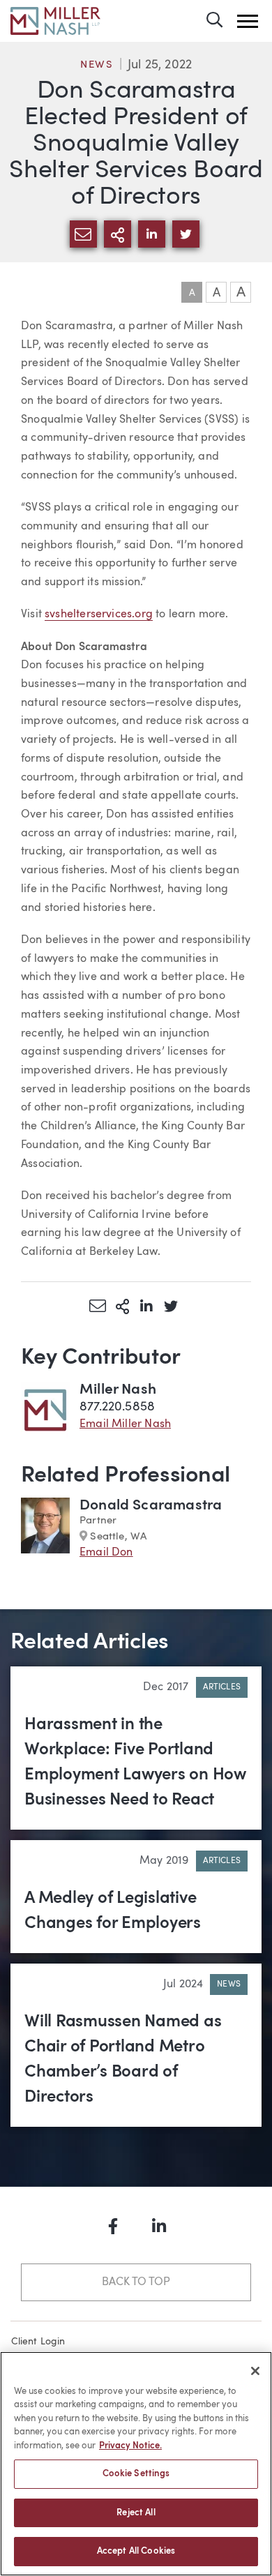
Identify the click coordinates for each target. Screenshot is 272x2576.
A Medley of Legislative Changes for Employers (113, 1911)
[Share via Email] (98, 1306)
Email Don (106, 1553)
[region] (136, 2464)
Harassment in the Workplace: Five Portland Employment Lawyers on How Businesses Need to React (135, 1763)
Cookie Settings (136, 2474)
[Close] (255, 2371)
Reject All (136, 2513)
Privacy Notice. (130, 2446)
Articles (222, 1687)
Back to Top (136, 2282)
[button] (248, 21)
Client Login (38, 2342)
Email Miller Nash (125, 1424)
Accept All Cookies (136, 2551)
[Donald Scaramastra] (45, 1529)
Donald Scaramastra (151, 1506)
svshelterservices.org (99, 615)
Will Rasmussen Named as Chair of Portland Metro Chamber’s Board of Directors (123, 2060)
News (97, 65)
